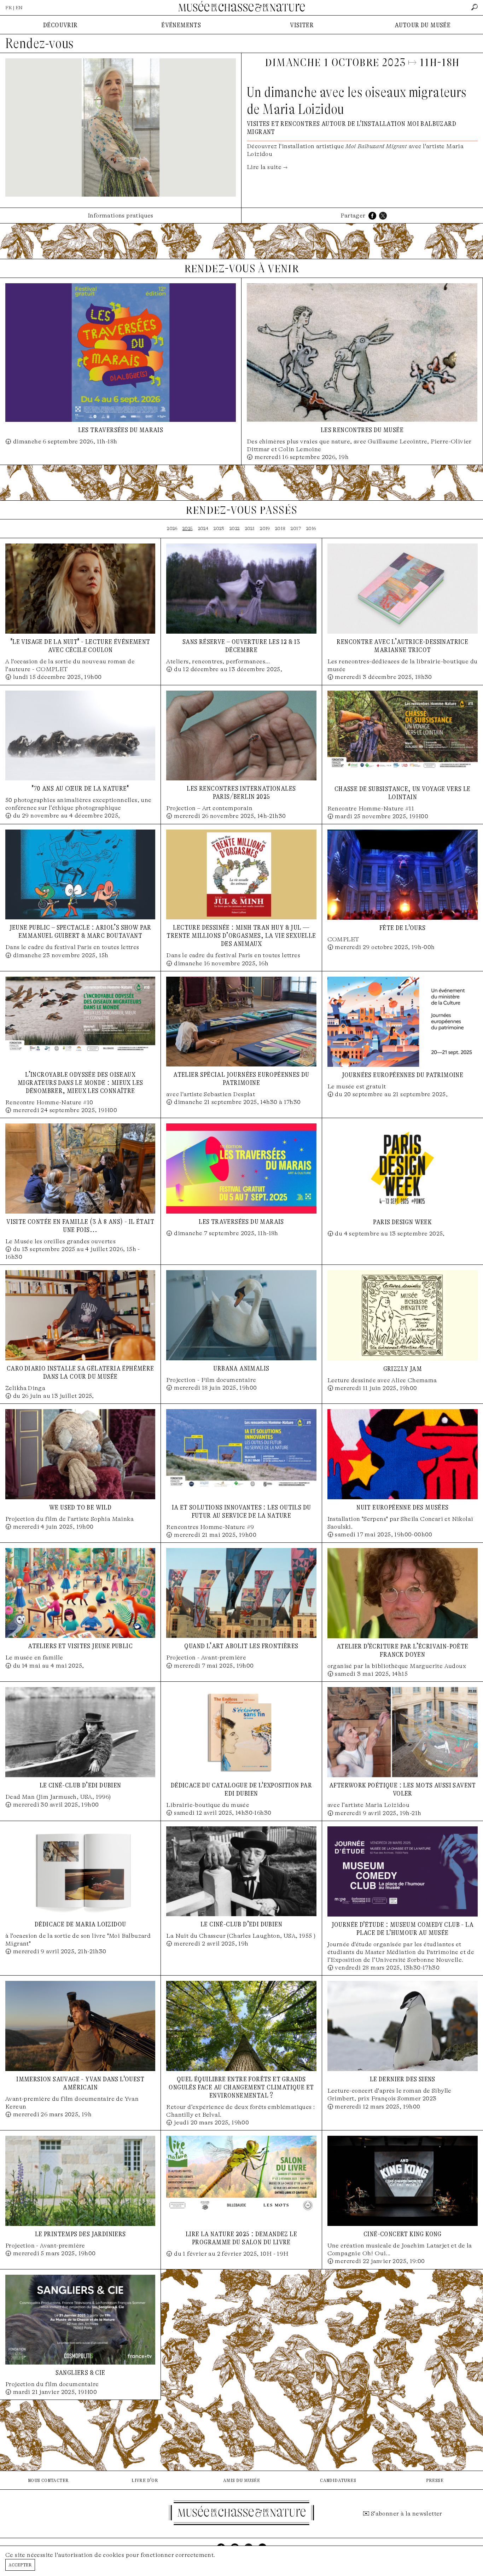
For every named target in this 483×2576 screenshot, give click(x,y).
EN (19, 8)
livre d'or (145, 2480)
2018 (280, 528)
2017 (296, 528)
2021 (250, 528)
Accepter (20, 2565)
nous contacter (48, 2480)
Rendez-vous (39, 43)
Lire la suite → (267, 167)
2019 (265, 528)
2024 (203, 528)
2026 (172, 528)
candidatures (338, 2480)
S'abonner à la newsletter (407, 2514)
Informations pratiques (121, 216)
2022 (235, 528)
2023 (219, 528)
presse (435, 2480)
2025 (188, 528)
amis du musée (241, 2480)
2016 (311, 528)
